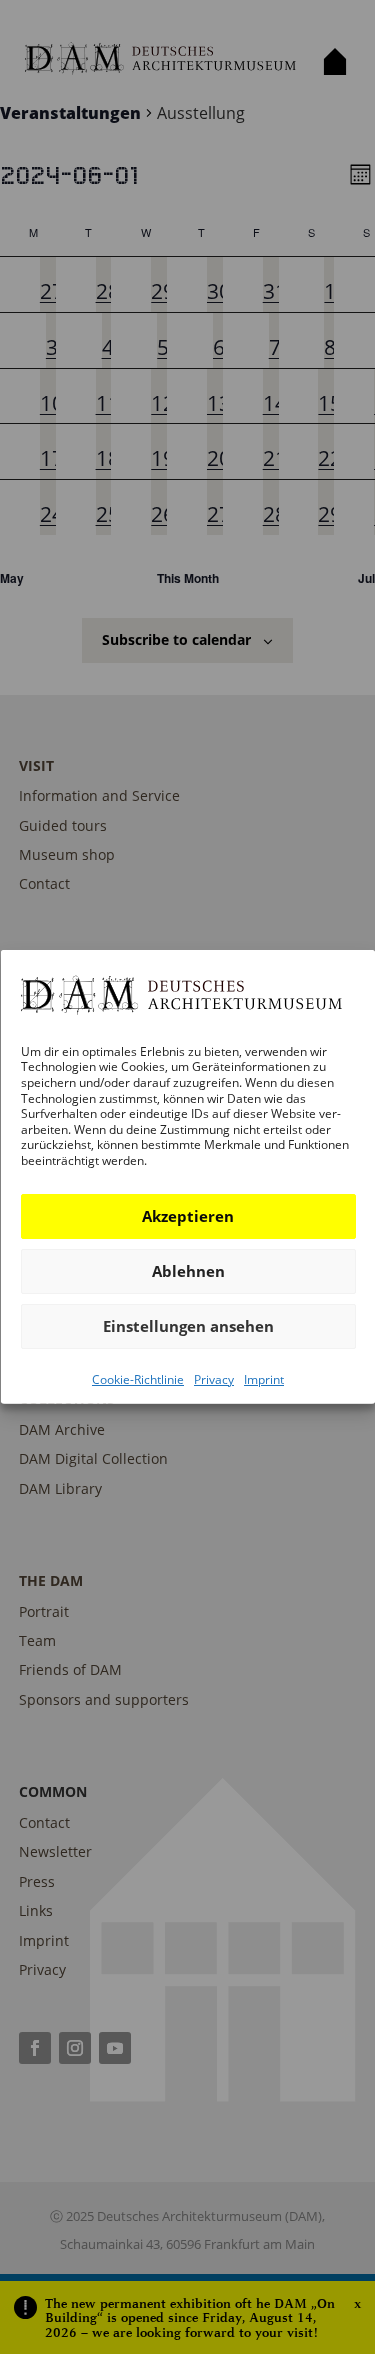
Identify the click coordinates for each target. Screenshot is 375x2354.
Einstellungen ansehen (187, 1326)
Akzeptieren (188, 1216)
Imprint (264, 1378)
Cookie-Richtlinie (138, 1378)
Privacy (214, 1378)
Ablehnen (187, 1271)
